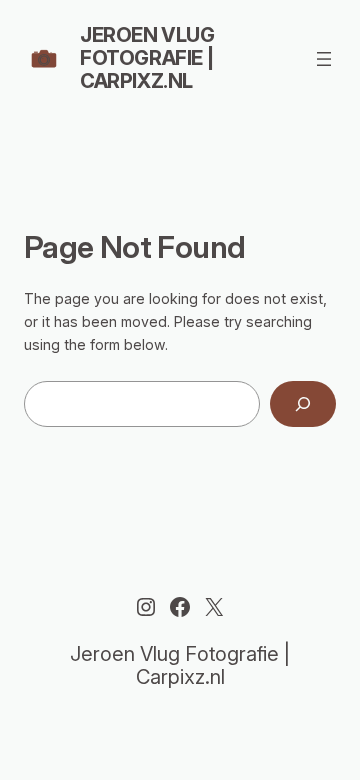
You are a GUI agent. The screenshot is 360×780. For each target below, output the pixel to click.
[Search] (303, 404)
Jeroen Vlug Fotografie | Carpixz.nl (147, 58)
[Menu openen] (324, 59)
